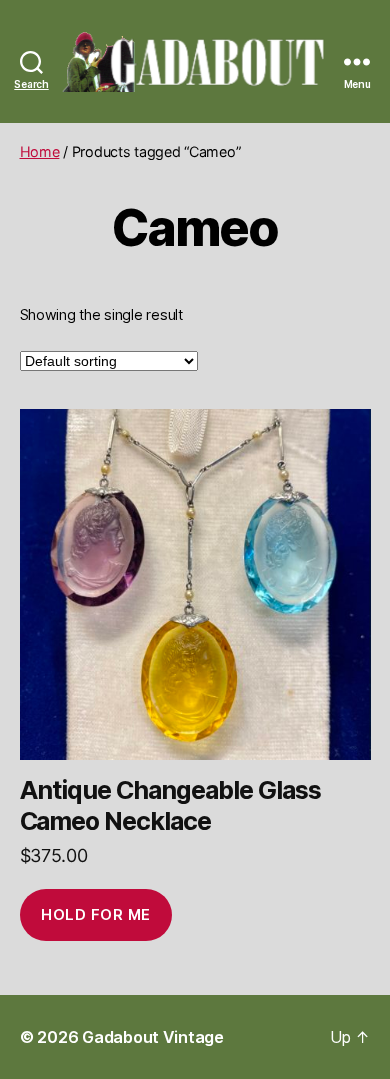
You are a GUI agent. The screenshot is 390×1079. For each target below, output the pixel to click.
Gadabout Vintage (153, 1037)
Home (40, 151)
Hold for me (96, 914)
